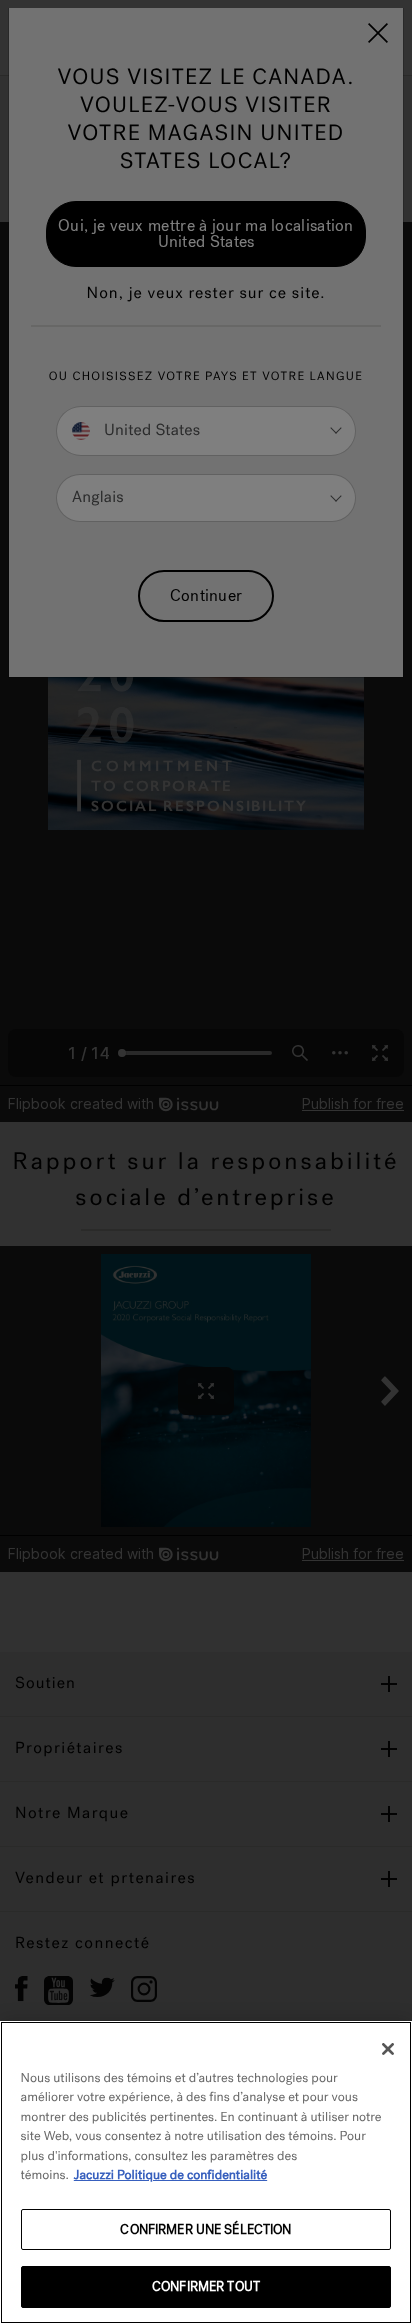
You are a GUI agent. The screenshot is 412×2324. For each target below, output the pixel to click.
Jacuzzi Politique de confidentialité (170, 2175)
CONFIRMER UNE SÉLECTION (205, 2229)
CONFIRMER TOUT (206, 2286)
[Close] (388, 2049)
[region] (206, 2172)
